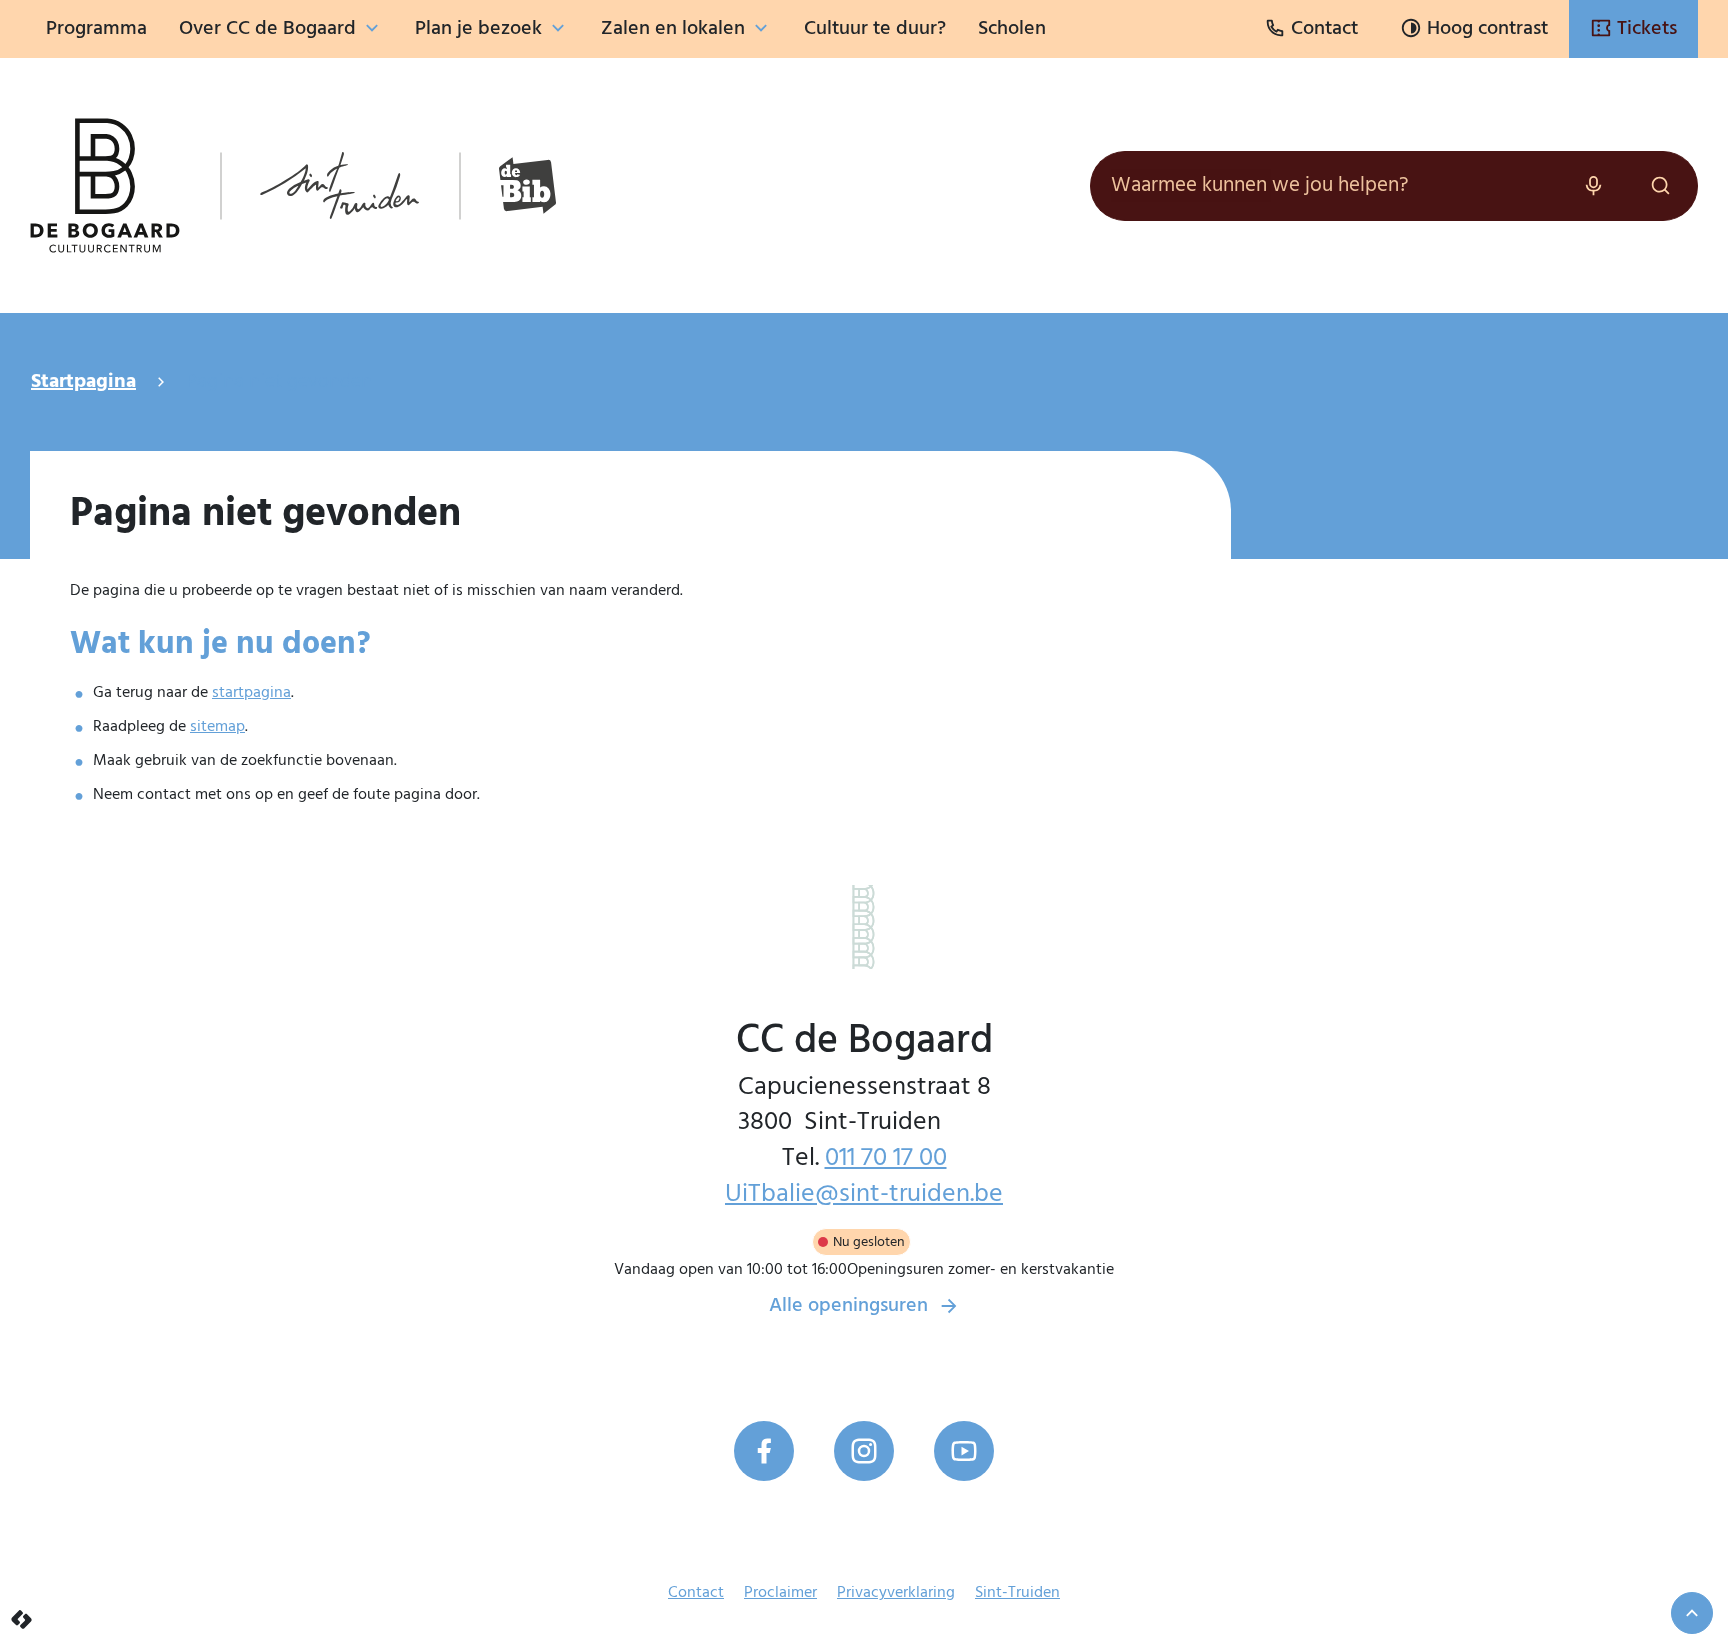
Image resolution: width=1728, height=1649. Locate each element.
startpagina (251, 693)
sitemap (217, 727)
